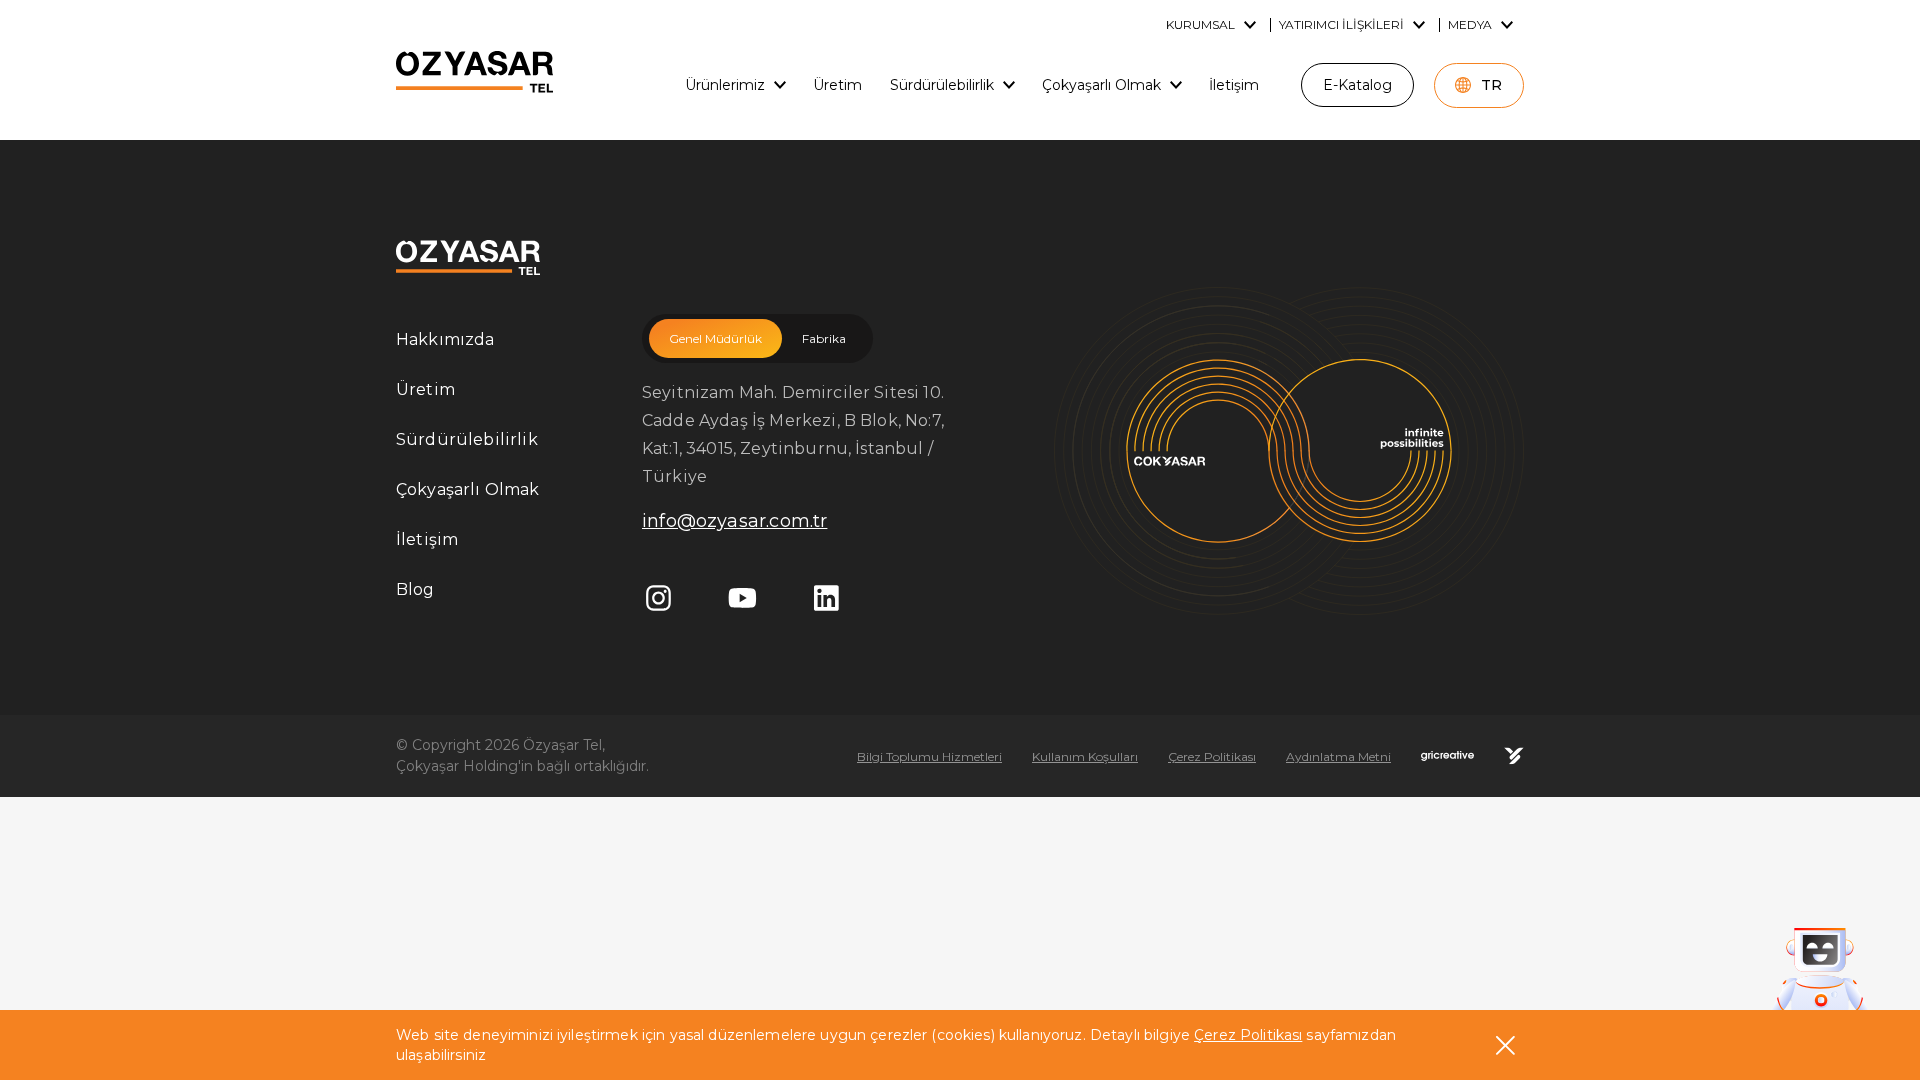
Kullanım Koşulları (1085, 756)
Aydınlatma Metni (1338, 756)
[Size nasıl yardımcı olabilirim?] (1820, 973)
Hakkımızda (445, 339)
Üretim (425, 389)
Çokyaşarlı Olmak (468, 489)
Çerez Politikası (1248, 1035)
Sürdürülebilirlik (467, 439)
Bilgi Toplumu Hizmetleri (929, 756)
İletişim (427, 539)
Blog (415, 589)
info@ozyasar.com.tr (734, 521)
